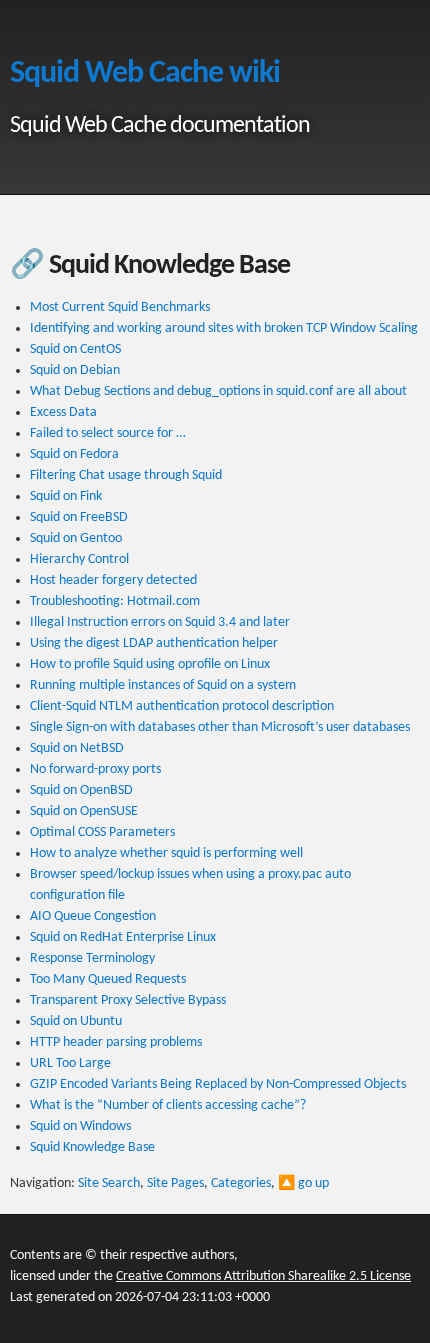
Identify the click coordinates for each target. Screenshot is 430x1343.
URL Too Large (70, 1063)
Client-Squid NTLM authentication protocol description (182, 706)
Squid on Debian (75, 370)
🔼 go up (303, 1183)
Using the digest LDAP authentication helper (154, 643)
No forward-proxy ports (95, 769)
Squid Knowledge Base (92, 1147)
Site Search (109, 1183)
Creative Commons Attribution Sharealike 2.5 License (263, 1276)
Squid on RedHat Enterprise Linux (123, 937)
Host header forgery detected (113, 580)
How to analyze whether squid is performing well (166, 853)
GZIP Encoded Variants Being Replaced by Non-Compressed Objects (218, 1084)
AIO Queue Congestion (93, 916)
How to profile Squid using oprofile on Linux (150, 664)
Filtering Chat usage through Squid (126, 475)
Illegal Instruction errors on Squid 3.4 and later (160, 622)
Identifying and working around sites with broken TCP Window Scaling (224, 328)
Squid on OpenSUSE (84, 811)
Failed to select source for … (108, 433)
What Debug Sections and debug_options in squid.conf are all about (218, 391)
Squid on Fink (66, 496)
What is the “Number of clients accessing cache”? (168, 1105)
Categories (241, 1183)
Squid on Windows (80, 1126)
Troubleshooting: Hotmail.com (115, 601)
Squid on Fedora (74, 454)
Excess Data (63, 412)
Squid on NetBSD (77, 748)
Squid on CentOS (75, 349)
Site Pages (175, 1183)
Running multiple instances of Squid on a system (163, 685)
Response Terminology (92, 958)
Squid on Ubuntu (76, 1021)
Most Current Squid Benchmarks (120, 307)
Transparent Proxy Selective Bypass (128, 1000)
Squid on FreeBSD (79, 517)
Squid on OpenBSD (81, 790)
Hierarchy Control (79, 559)
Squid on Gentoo (76, 538)
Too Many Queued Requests (108, 979)
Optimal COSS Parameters (102, 832)
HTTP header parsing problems (116, 1042)
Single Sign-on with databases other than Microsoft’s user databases (220, 727)
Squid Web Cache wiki (145, 74)
